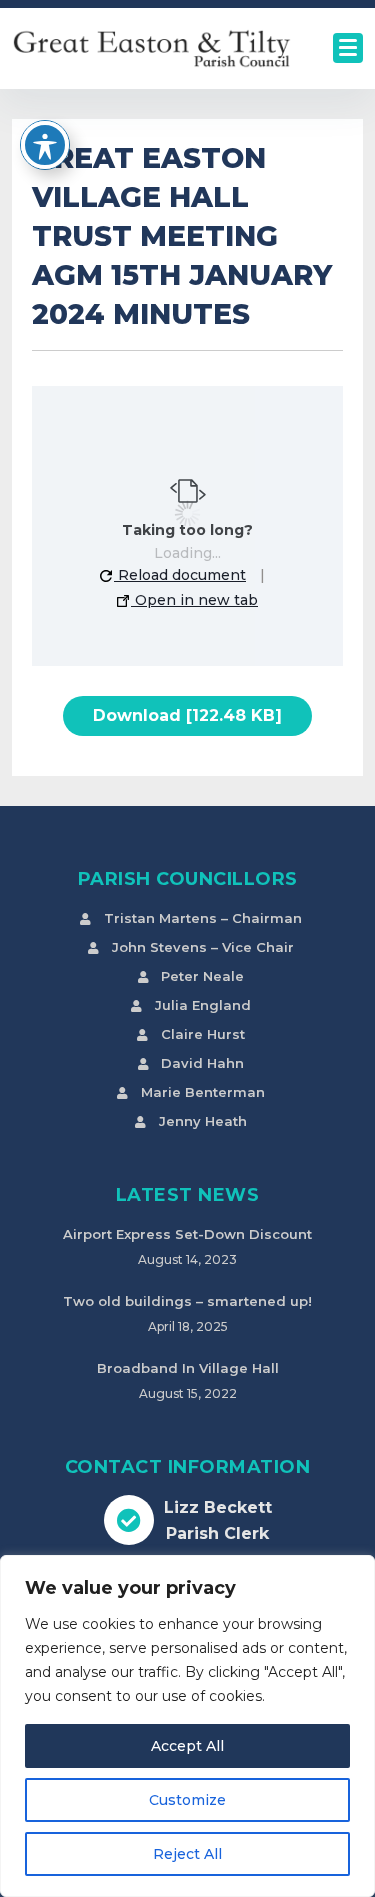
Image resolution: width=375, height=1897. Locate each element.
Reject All (187, 1854)
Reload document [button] (180, 575)
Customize (187, 1800)
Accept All (187, 1746)
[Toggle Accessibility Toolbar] (45, 145)
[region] (187, 1726)
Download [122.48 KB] (187, 715)
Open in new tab (194, 600)
